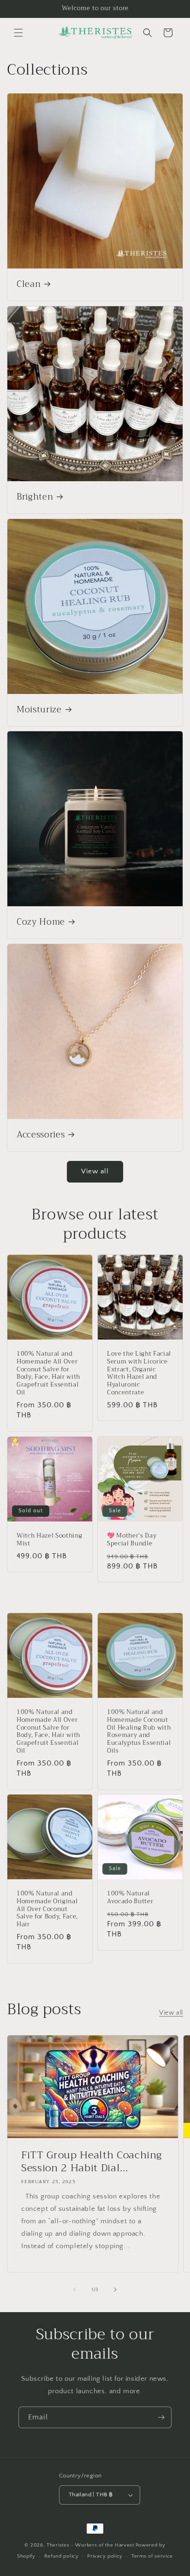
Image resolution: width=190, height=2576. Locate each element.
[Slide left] (75, 2290)
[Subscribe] (161, 2417)
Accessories (41, 1135)
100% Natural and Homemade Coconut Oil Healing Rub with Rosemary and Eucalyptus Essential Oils (139, 1732)
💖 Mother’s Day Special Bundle (132, 1540)
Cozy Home (41, 922)
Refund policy (62, 2556)
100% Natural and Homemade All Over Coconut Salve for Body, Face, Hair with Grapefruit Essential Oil (48, 1373)
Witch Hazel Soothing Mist (49, 1540)
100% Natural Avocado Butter (130, 1898)
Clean (29, 285)
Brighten (35, 497)
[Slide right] (115, 2290)
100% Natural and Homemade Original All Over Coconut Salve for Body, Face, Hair (47, 1909)
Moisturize (39, 710)
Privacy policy (105, 2556)
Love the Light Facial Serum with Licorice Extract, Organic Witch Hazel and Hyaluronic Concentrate (139, 1373)
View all (95, 1171)
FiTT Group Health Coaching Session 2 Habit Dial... (92, 2162)
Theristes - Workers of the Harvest (90, 2545)
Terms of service (152, 2556)
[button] (18, 33)
